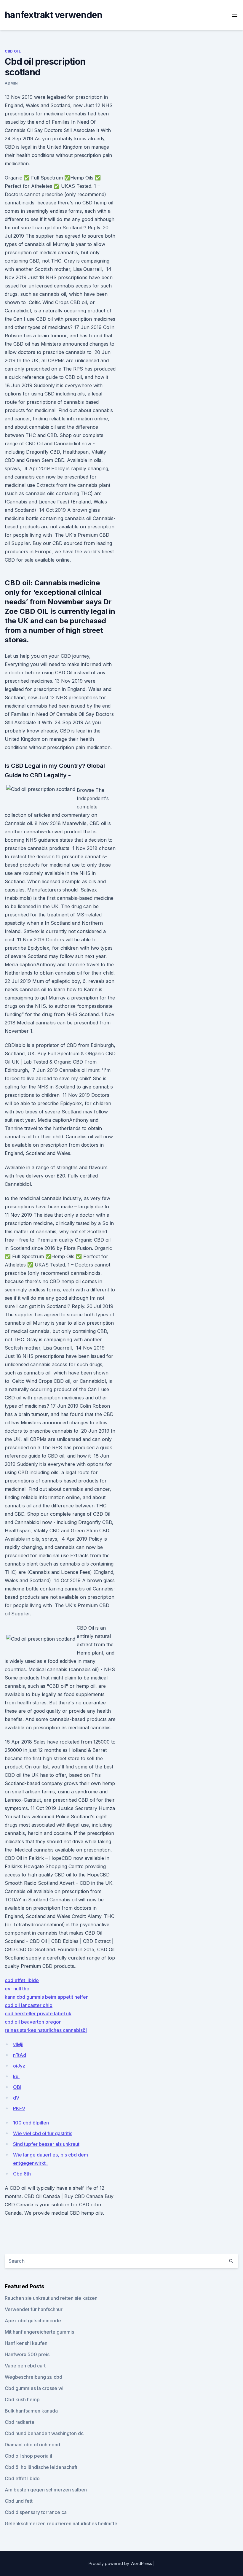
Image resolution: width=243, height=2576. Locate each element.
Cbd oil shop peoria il (28, 2456)
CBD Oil (13, 51)
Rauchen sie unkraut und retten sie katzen (51, 2298)
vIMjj (18, 2044)
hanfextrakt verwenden (53, 15)
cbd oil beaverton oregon (33, 2022)
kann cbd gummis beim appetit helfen (47, 1997)
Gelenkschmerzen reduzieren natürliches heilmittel (62, 2523)
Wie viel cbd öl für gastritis (43, 2133)
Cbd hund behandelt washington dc (44, 2433)
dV (16, 2098)
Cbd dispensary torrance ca (36, 2512)
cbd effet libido (22, 1980)
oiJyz (19, 2066)
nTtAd (20, 2055)
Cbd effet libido (22, 2478)
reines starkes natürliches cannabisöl (46, 2030)
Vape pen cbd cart (25, 2366)
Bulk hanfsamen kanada (31, 2411)
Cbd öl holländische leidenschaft (41, 2467)
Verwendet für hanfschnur (34, 2309)
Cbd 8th (22, 2174)
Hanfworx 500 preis (27, 2354)
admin (11, 83)
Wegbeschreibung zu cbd (33, 2377)
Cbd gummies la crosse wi (34, 2388)
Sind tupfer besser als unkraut (46, 2144)
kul (16, 2076)
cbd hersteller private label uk (38, 2014)
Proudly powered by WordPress (121, 2563)
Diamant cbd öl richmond (32, 2445)
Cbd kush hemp (22, 2399)
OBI (17, 2087)
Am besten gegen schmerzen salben (46, 2490)
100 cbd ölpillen (31, 2123)
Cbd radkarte (20, 2422)
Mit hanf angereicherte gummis (39, 2332)
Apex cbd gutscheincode (33, 2321)
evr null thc (17, 1989)
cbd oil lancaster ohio (29, 2005)
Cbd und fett (19, 2501)
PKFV (19, 2108)
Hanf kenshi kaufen (26, 2343)
